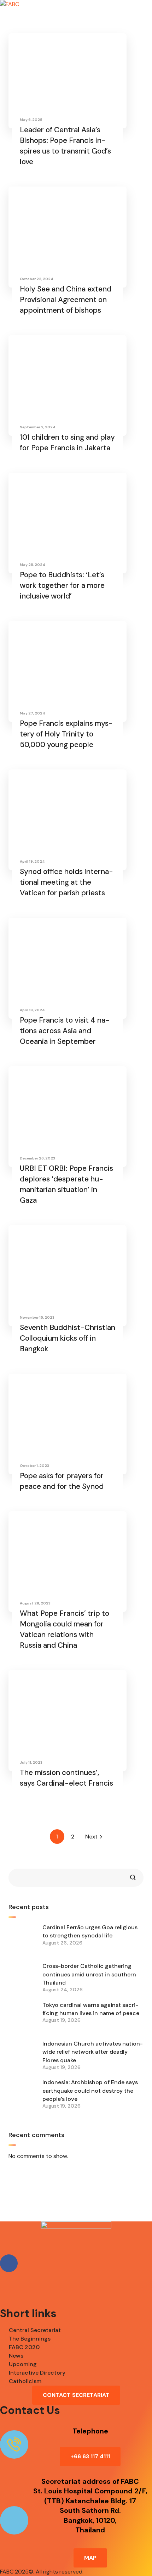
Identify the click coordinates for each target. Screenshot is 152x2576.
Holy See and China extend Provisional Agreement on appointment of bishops (66, 300)
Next (91, 1837)
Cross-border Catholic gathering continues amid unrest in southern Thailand (89, 1974)
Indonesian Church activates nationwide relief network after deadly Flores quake (93, 2052)
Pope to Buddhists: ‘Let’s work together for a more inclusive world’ (62, 585)
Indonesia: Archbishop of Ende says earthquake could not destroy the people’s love (90, 2091)
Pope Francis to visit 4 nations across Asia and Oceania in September (65, 1031)
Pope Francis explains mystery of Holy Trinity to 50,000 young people (66, 734)
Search (133, 1878)
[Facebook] (9, 2263)
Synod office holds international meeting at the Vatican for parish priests (66, 882)
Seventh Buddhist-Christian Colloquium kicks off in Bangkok (68, 1338)
